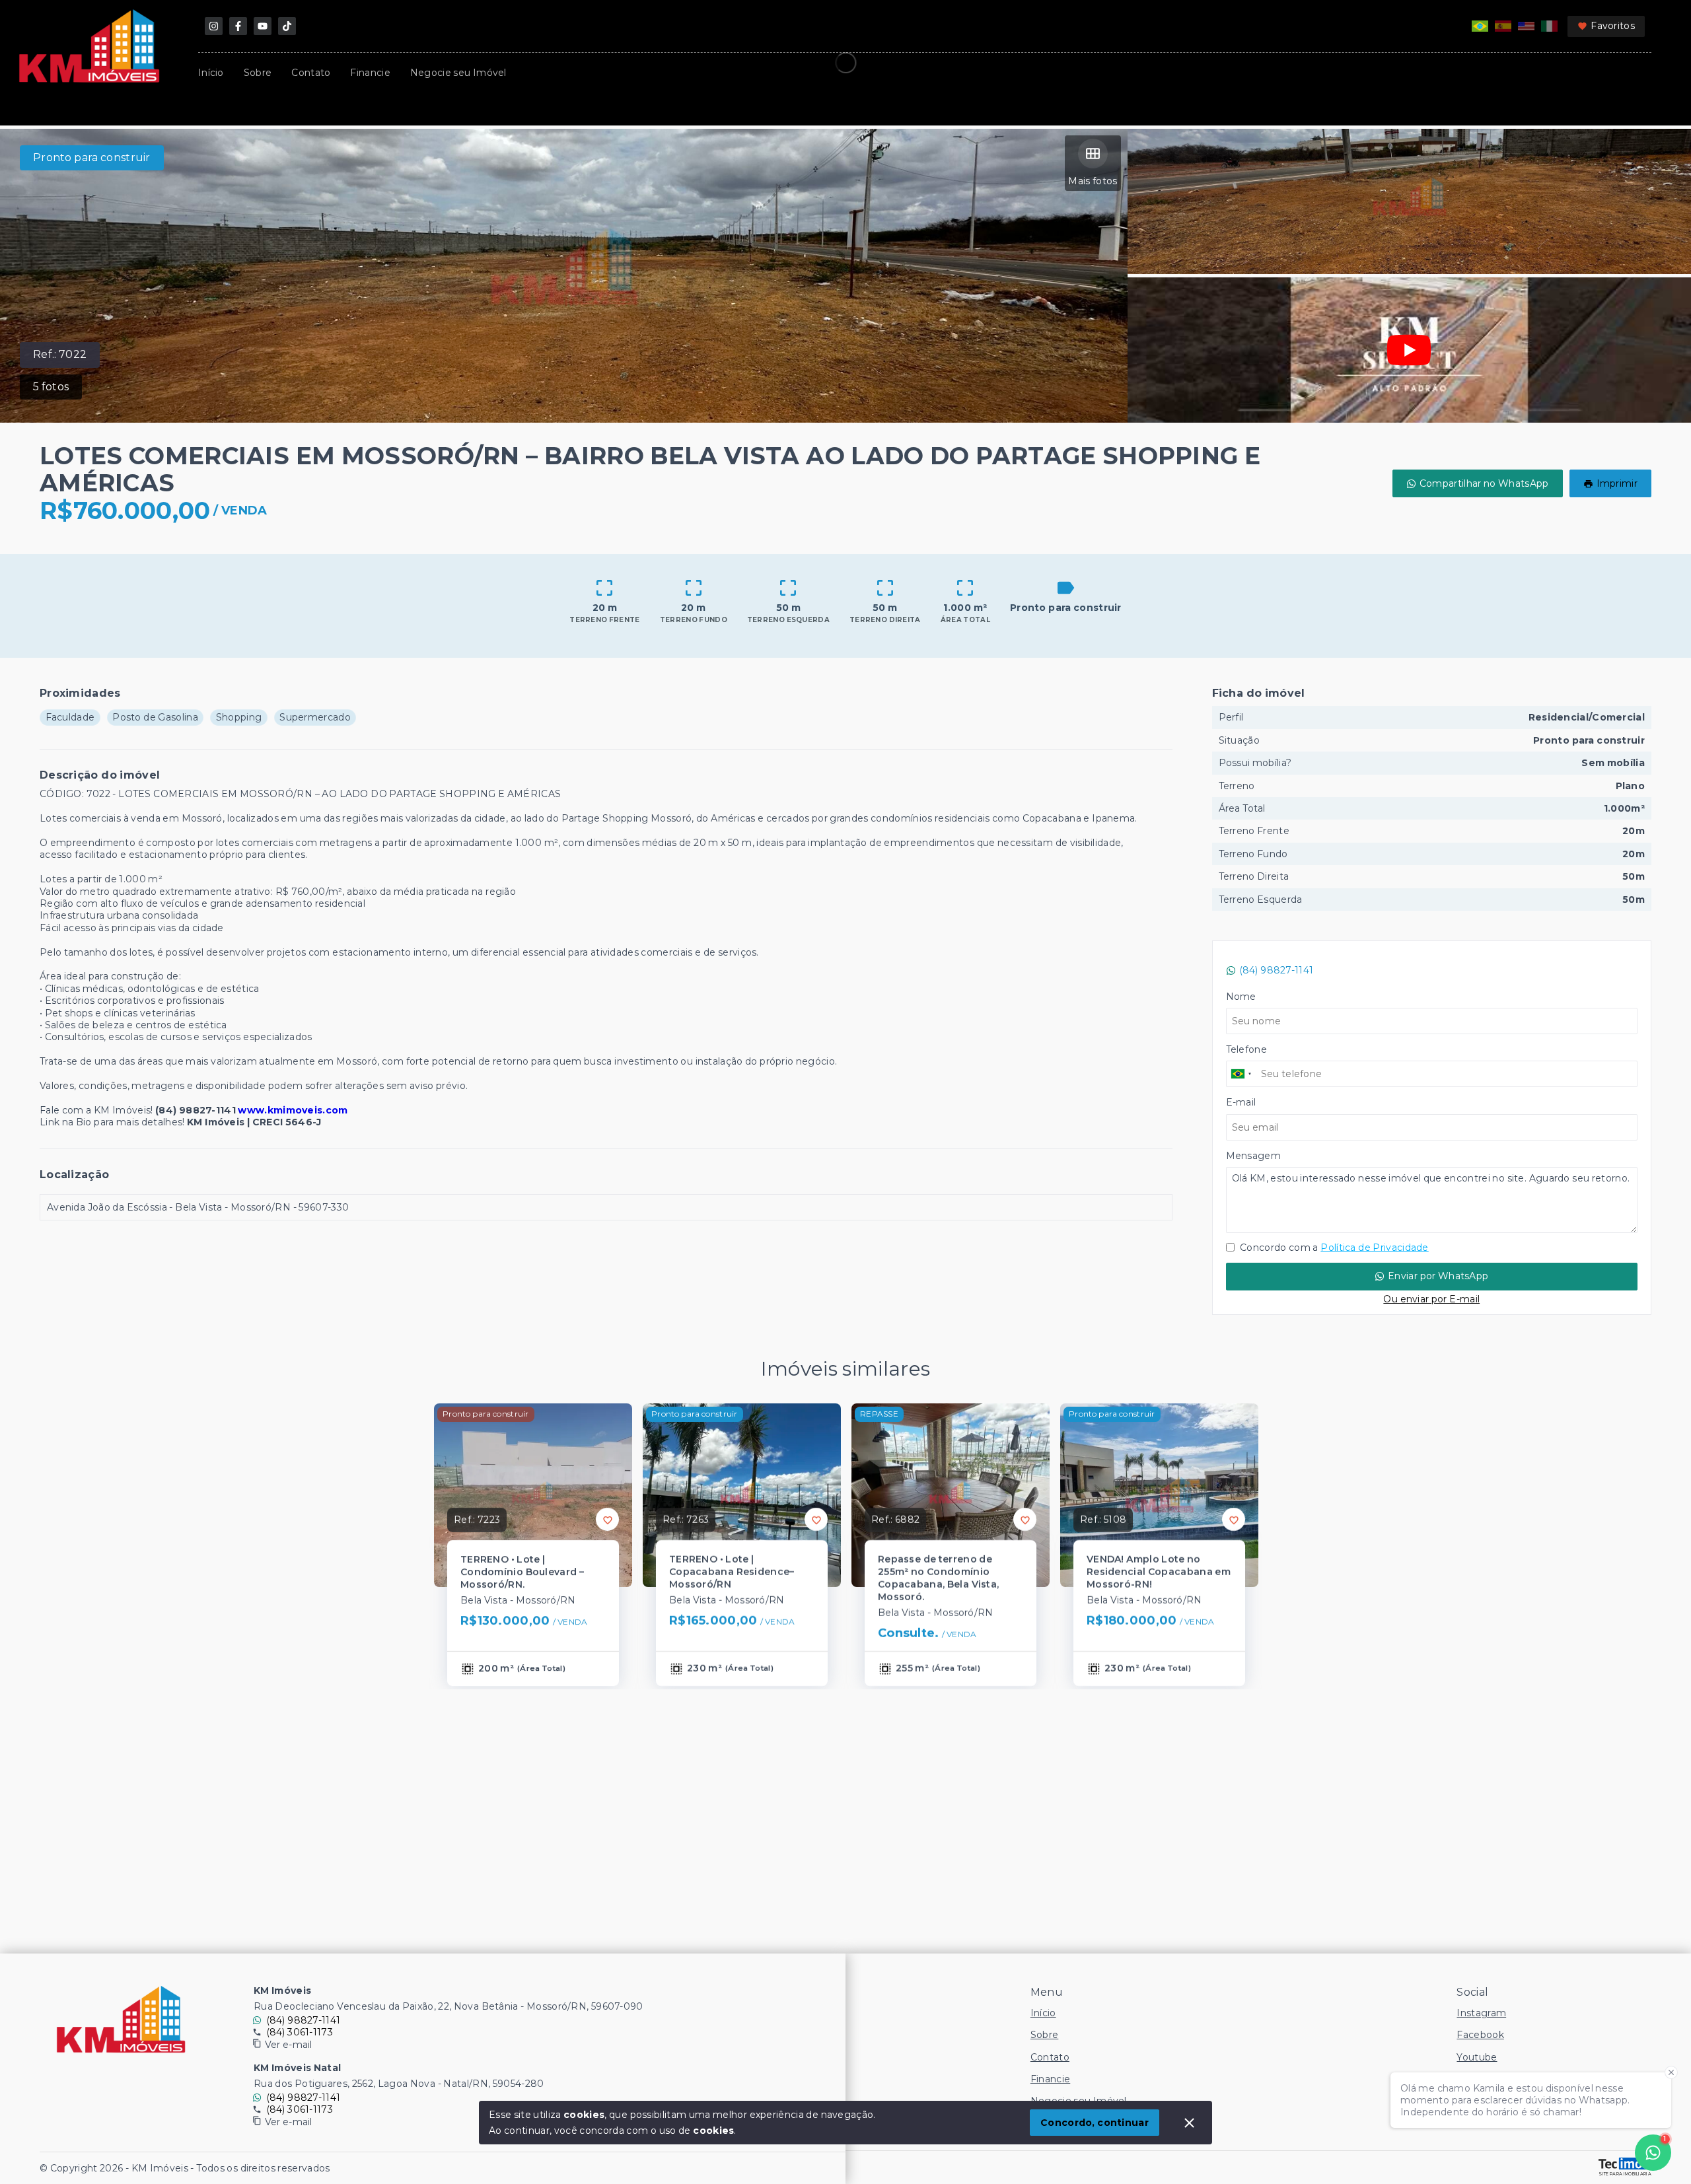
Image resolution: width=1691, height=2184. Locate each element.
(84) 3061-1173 (300, 2032)
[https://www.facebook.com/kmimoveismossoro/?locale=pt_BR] (238, 26)
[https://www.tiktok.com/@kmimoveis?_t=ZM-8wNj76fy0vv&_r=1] (287, 26)
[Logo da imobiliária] (121, 2020)
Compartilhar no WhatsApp (1484, 483)
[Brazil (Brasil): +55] (1242, 1074)
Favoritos (1613, 26)
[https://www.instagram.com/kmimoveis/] (214, 26)
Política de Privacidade (1374, 1248)
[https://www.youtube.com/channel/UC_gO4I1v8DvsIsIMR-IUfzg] (263, 26)
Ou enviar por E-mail (1431, 1299)
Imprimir (1617, 483)
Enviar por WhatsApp (1438, 1276)
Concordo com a (1333, 1248)
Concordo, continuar (1095, 2123)
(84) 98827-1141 (1277, 970)
